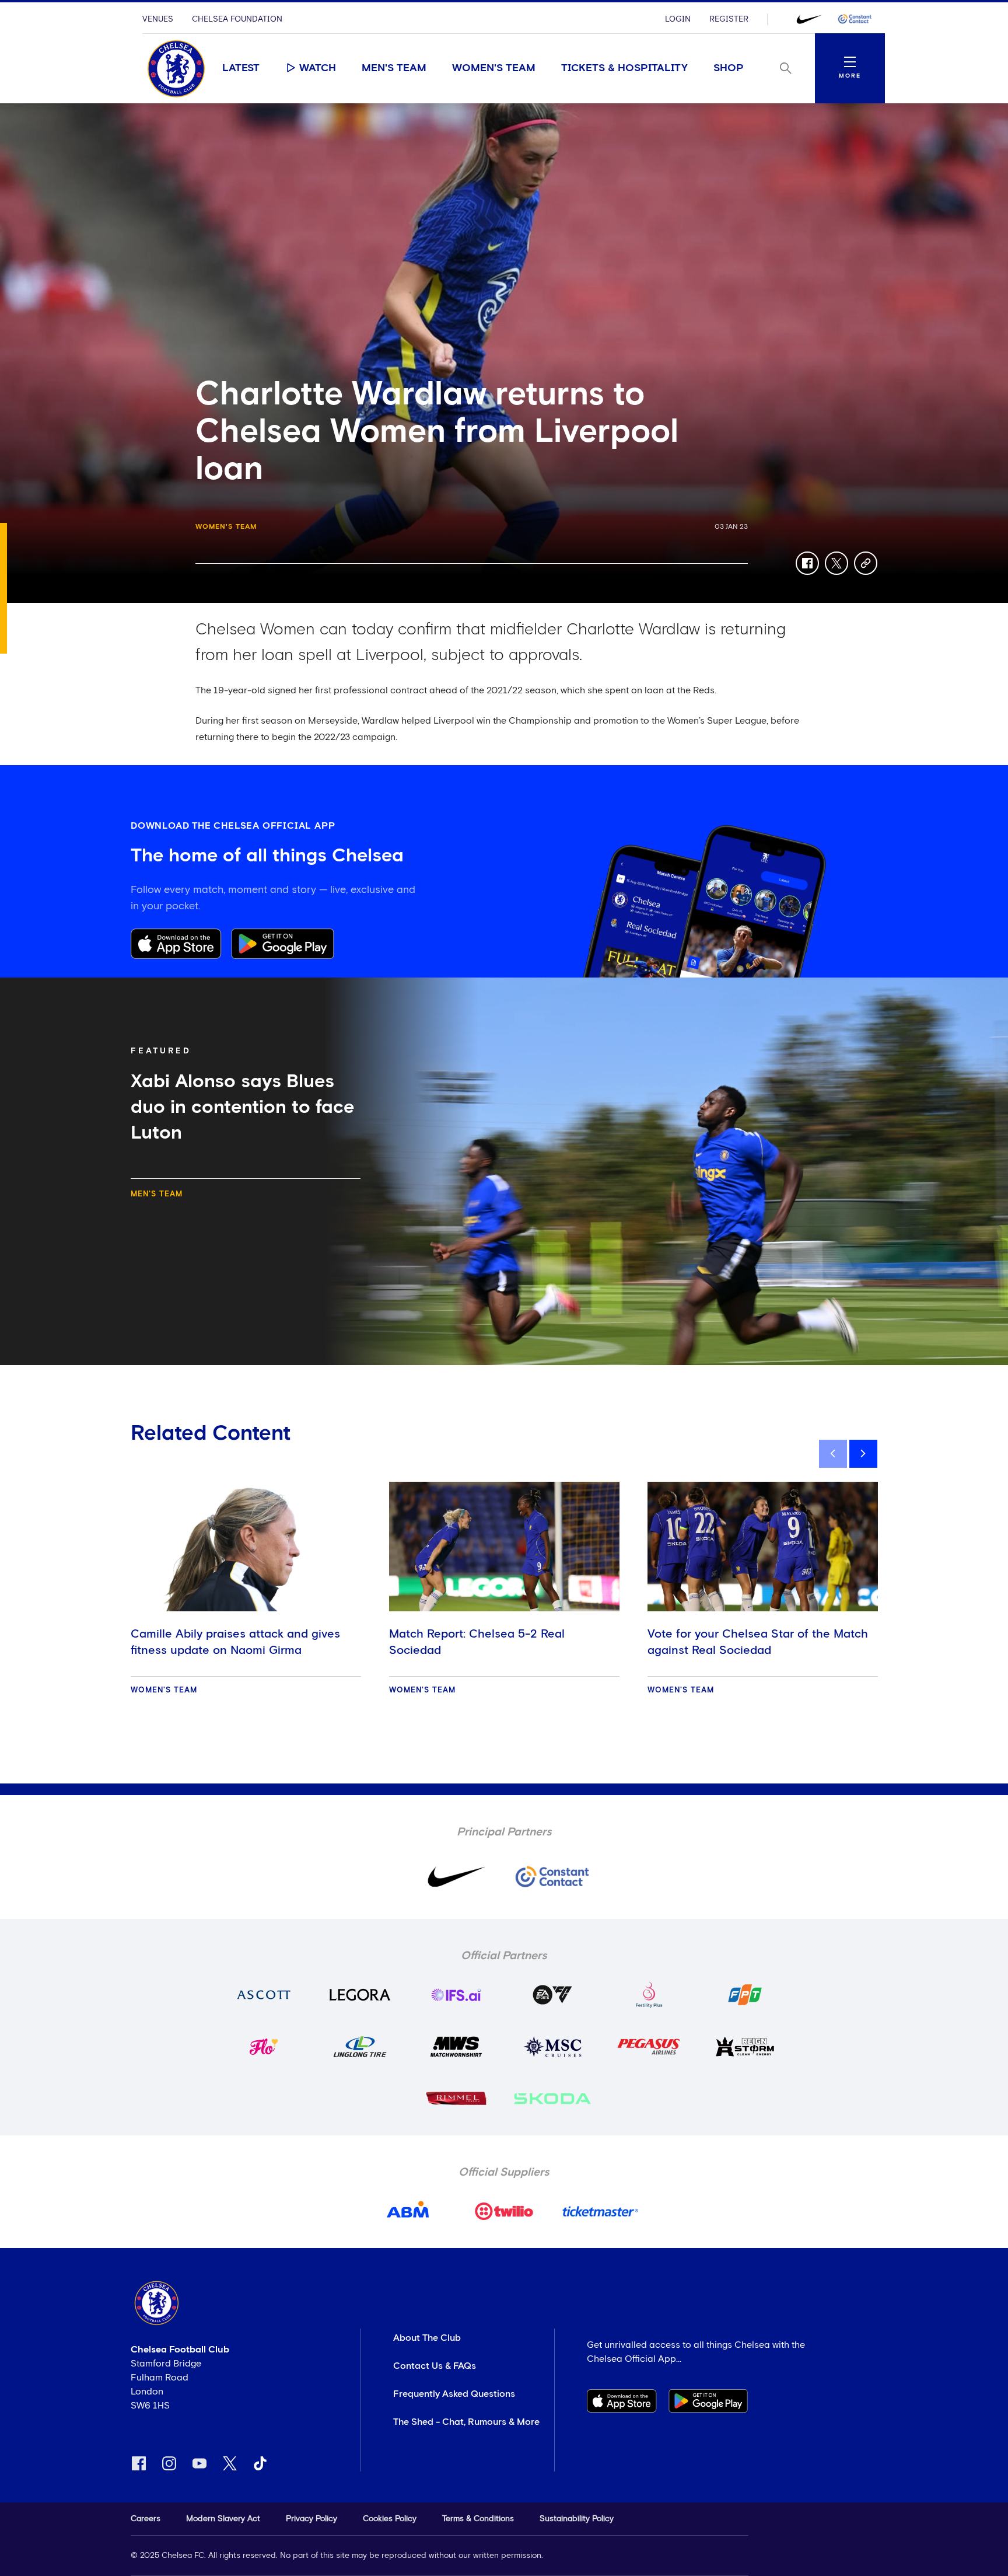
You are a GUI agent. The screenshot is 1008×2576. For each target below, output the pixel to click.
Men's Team (394, 68)
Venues (158, 19)
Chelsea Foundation (237, 19)
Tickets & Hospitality (624, 68)
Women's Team (494, 68)
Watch (318, 68)
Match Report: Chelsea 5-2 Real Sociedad (477, 1642)
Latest (241, 68)
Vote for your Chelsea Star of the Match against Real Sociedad (758, 1642)
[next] (863, 1454)
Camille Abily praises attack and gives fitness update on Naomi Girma (235, 1642)
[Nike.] (809, 19)
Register (729, 19)
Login (678, 19)
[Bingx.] (855, 19)
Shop (729, 68)
